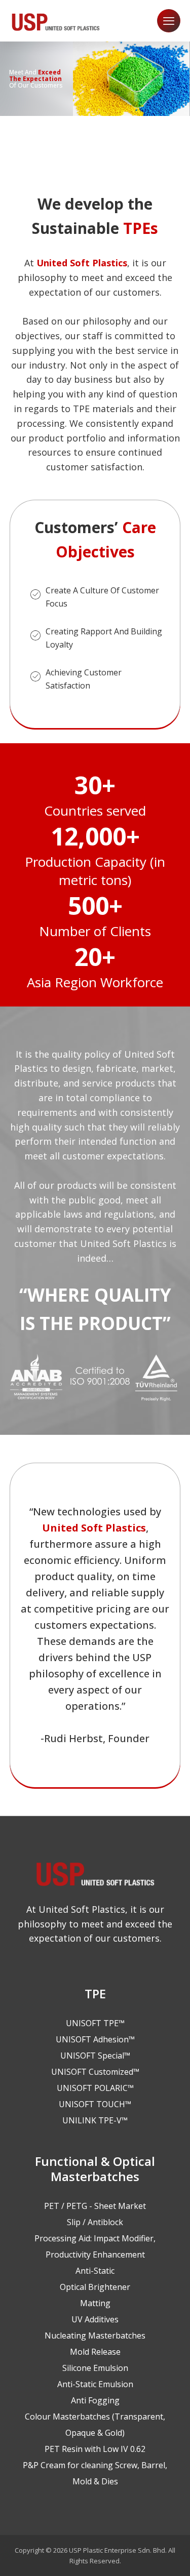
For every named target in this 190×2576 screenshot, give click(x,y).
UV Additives (95, 2319)
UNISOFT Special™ (95, 2056)
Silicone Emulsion (95, 2368)
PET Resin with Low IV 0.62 (95, 2449)
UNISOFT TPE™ (95, 2023)
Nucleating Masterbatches (95, 2336)
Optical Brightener (95, 2287)
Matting (95, 2303)
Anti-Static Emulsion (95, 2384)
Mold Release (95, 2352)
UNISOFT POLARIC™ (95, 2088)
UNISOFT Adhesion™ (95, 2039)
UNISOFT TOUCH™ (95, 2104)
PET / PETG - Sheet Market (95, 2206)
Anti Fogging (95, 2400)
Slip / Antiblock (95, 2222)
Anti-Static (95, 2271)
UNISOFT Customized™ (95, 2072)
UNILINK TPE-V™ (95, 2120)
